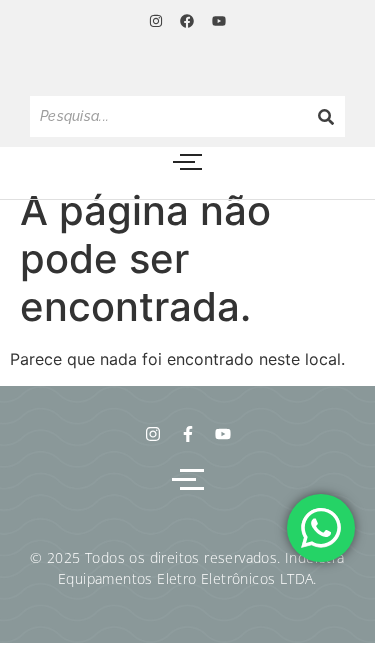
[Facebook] (187, 21)
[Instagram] (156, 21)
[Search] (326, 116)
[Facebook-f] (188, 434)
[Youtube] (219, 21)
